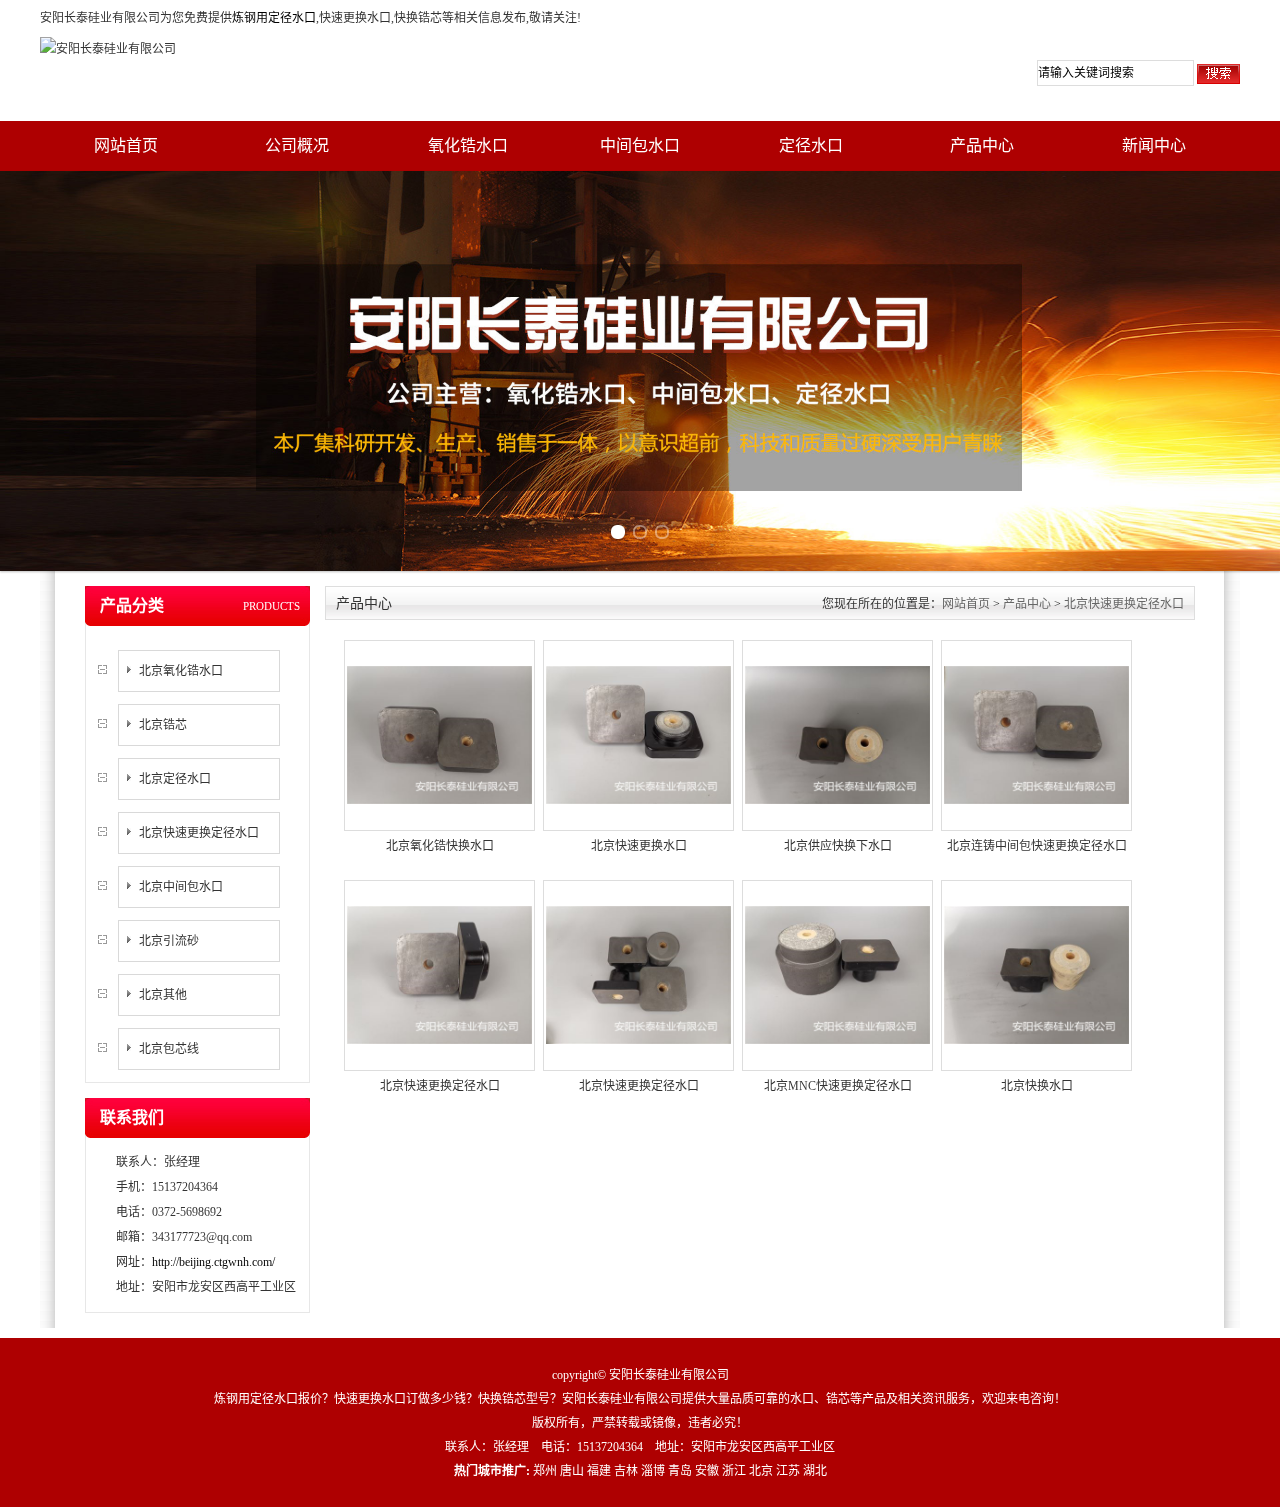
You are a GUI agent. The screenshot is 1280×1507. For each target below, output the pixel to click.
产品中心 (982, 145)
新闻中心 (1154, 145)
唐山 (572, 1471)
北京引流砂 (169, 941)
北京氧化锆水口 (181, 671)
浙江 (734, 1471)
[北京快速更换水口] (638, 734)
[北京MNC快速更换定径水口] (837, 974)
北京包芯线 (169, 1049)
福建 (599, 1471)
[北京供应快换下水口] (837, 734)
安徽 (707, 1471)
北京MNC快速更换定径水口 (838, 1086)
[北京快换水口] (1036, 974)
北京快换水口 (1037, 1086)
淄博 (653, 1471)
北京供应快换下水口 (838, 846)
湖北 (815, 1471)
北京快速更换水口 (639, 846)
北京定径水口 (175, 779)
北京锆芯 (163, 725)
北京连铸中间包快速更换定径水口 (1037, 846)
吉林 (626, 1471)
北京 (761, 1471)
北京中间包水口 (181, 887)
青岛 (680, 1471)
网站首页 (126, 145)
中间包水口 (640, 145)
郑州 (545, 1471)
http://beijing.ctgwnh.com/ (213, 1262)
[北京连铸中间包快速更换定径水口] (1036, 734)
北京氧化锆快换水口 (440, 846)
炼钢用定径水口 (274, 18)
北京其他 (163, 995)
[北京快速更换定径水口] (439, 974)
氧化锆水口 (468, 145)
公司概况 (297, 145)
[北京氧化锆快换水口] (439, 734)
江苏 (788, 1471)
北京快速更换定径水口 (199, 833)
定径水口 (811, 145)
